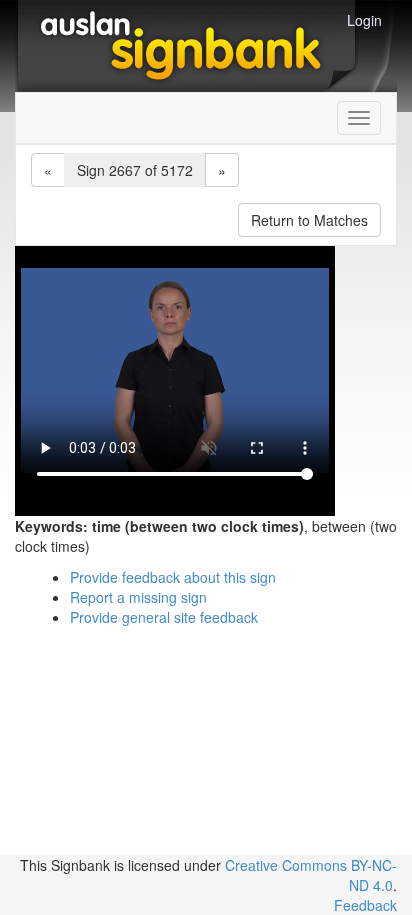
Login (364, 20)
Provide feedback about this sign (173, 577)
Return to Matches (309, 220)
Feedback (365, 905)
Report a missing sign (138, 597)
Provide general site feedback (164, 617)
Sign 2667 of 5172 (135, 170)
